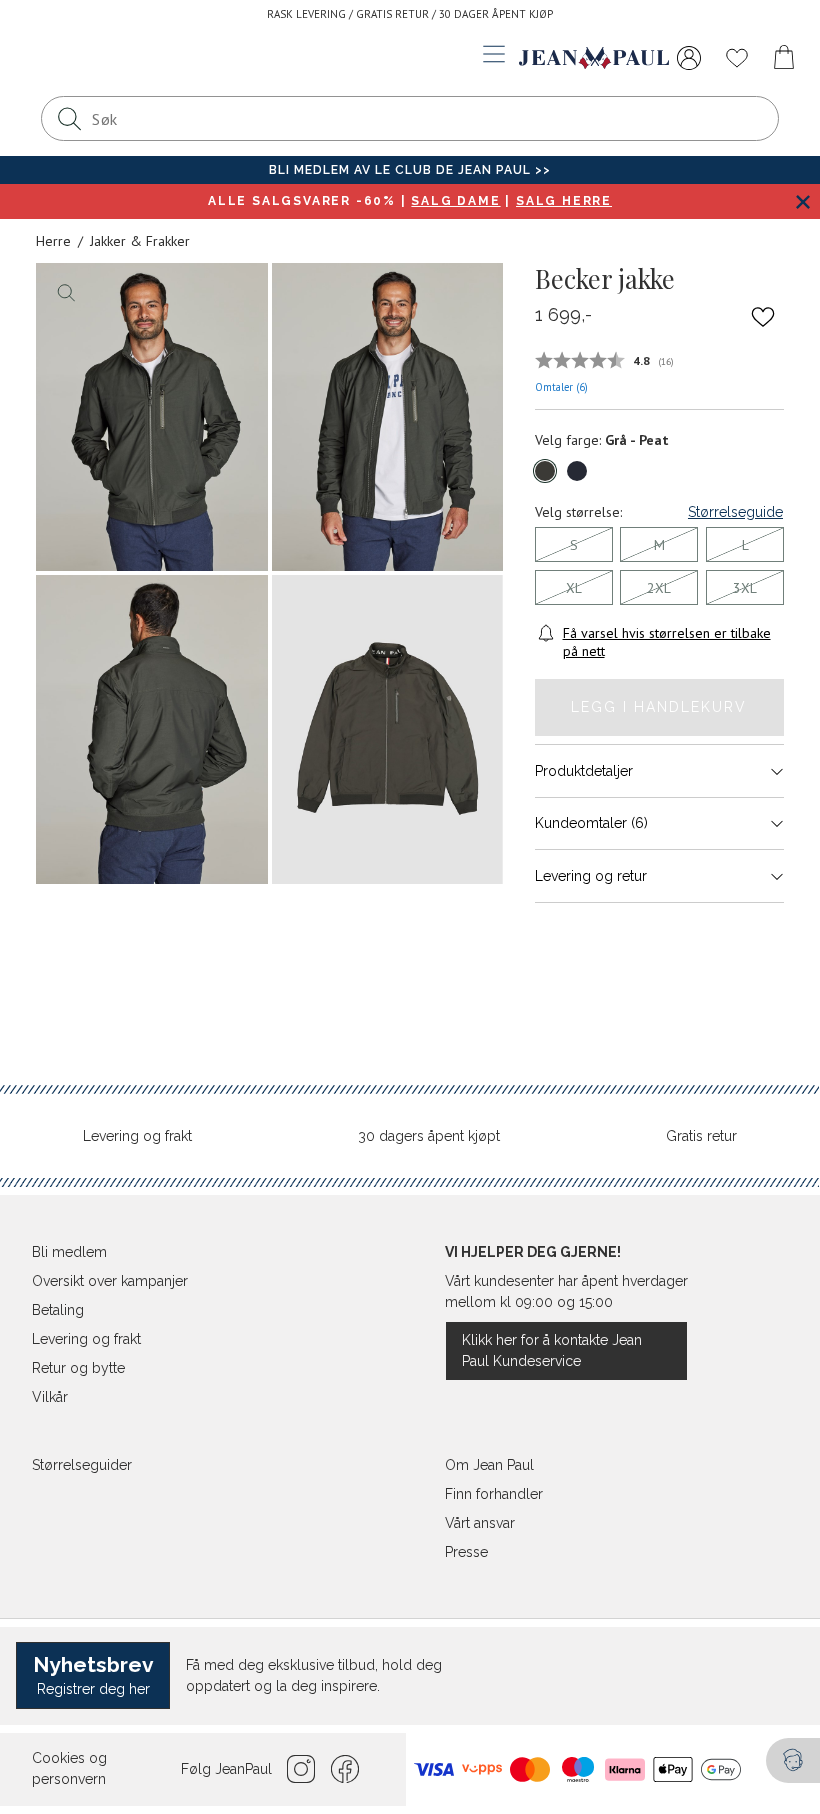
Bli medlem (69, 1252)
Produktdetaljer (584, 771)
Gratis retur (701, 1136)
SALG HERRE (564, 201)
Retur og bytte (78, 1368)
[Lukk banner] (802, 201)
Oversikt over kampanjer (110, 1281)
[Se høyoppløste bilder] (152, 417)
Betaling (58, 1310)
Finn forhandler (494, 1494)
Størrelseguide (735, 512)
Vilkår (50, 1397)
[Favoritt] (763, 316)
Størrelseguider (82, 1465)
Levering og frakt (137, 1136)
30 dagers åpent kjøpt (429, 1136)
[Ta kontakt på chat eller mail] (793, 1760)
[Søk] (69, 118)
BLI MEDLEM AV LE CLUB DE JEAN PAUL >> (410, 170)
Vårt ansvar (480, 1523)
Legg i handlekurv (659, 707)
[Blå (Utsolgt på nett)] (577, 471)
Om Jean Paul (489, 1465)
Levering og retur (591, 876)
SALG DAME (455, 201)
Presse (466, 1552)
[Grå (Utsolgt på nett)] (545, 471)
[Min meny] (689, 58)
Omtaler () (561, 387)
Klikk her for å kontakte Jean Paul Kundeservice (552, 1350)
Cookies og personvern (69, 1768)
